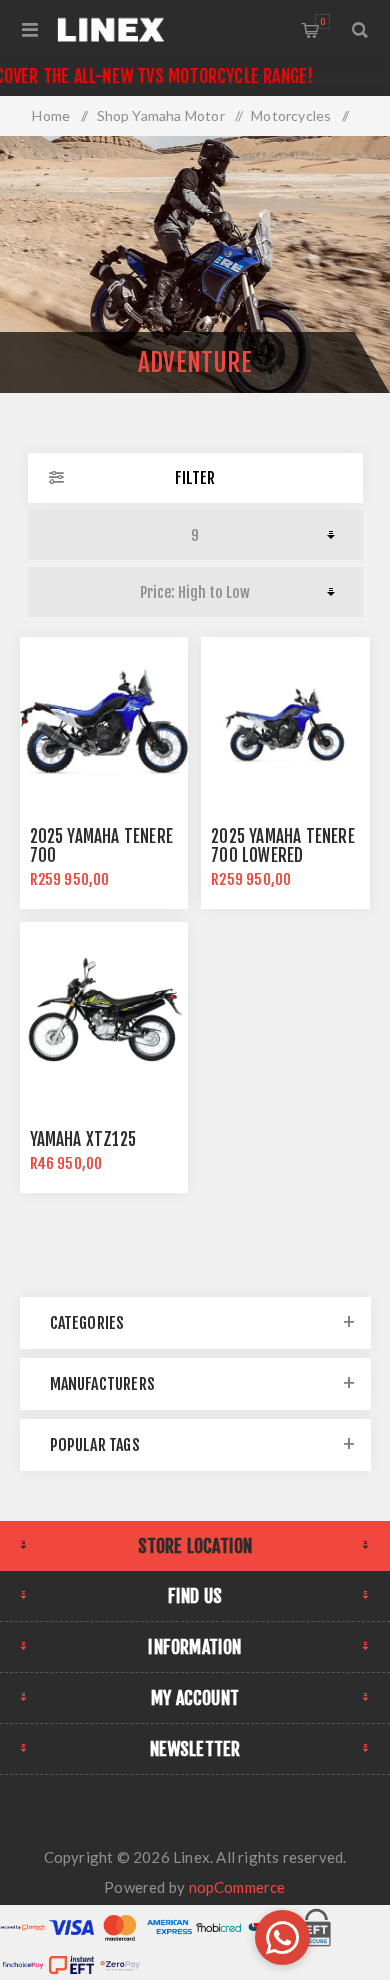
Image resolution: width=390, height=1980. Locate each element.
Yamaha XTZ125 (83, 1139)
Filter (195, 478)
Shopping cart (322, 21)
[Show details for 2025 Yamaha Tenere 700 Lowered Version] (285, 721)
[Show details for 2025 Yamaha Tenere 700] (104, 721)
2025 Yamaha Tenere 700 (102, 846)
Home (51, 115)
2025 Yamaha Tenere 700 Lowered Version (283, 855)
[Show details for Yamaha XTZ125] (104, 1006)
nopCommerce (237, 1887)
